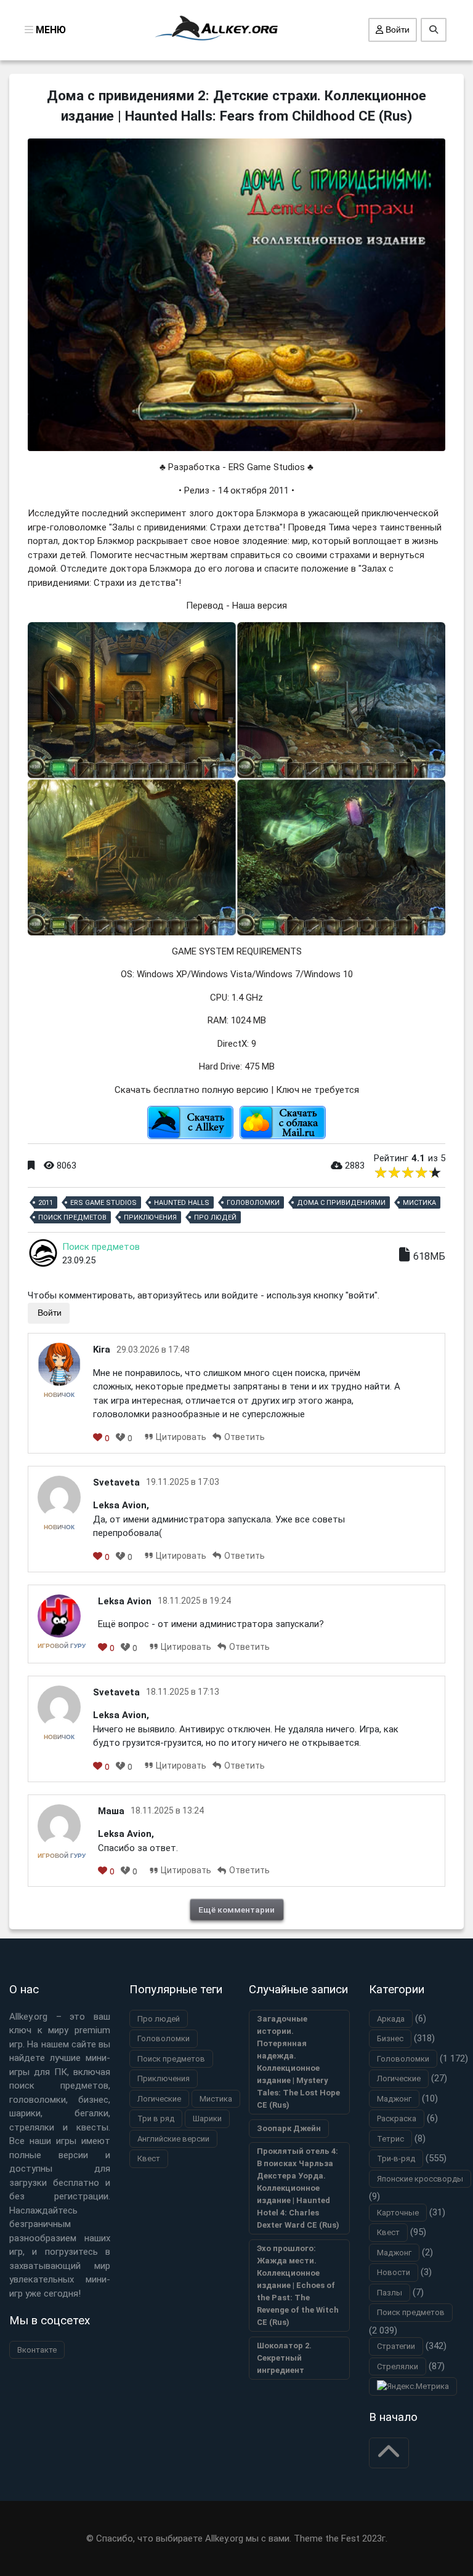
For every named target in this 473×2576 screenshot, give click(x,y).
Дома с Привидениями (341, 1203)
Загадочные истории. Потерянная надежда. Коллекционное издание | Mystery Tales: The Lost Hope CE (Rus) (298, 2062)
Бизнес (390, 2038)
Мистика (419, 1203)
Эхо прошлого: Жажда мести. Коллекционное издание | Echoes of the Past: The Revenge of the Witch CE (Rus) (298, 2285)
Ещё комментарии (236, 1910)
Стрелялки (398, 2366)
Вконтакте (37, 2350)
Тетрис (390, 2139)
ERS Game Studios (103, 1203)
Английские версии (173, 2139)
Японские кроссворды (420, 2179)
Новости (394, 2272)
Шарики (207, 2118)
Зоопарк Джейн (289, 2128)
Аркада (391, 2019)
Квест (149, 2158)
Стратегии (396, 2346)
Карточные (398, 2213)
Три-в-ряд (396, 2158)
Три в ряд (156, 2118)
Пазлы (390, 2293)
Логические (159, 2099)
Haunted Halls (182, 1203)
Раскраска (397, 2118)
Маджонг (394, 2099)
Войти (396, 30)
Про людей (215, 1218)
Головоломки (253, 1203)
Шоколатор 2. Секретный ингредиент (284, 2358)
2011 (46, 1203)
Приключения (150, 1218)
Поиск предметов (72, 1218)
